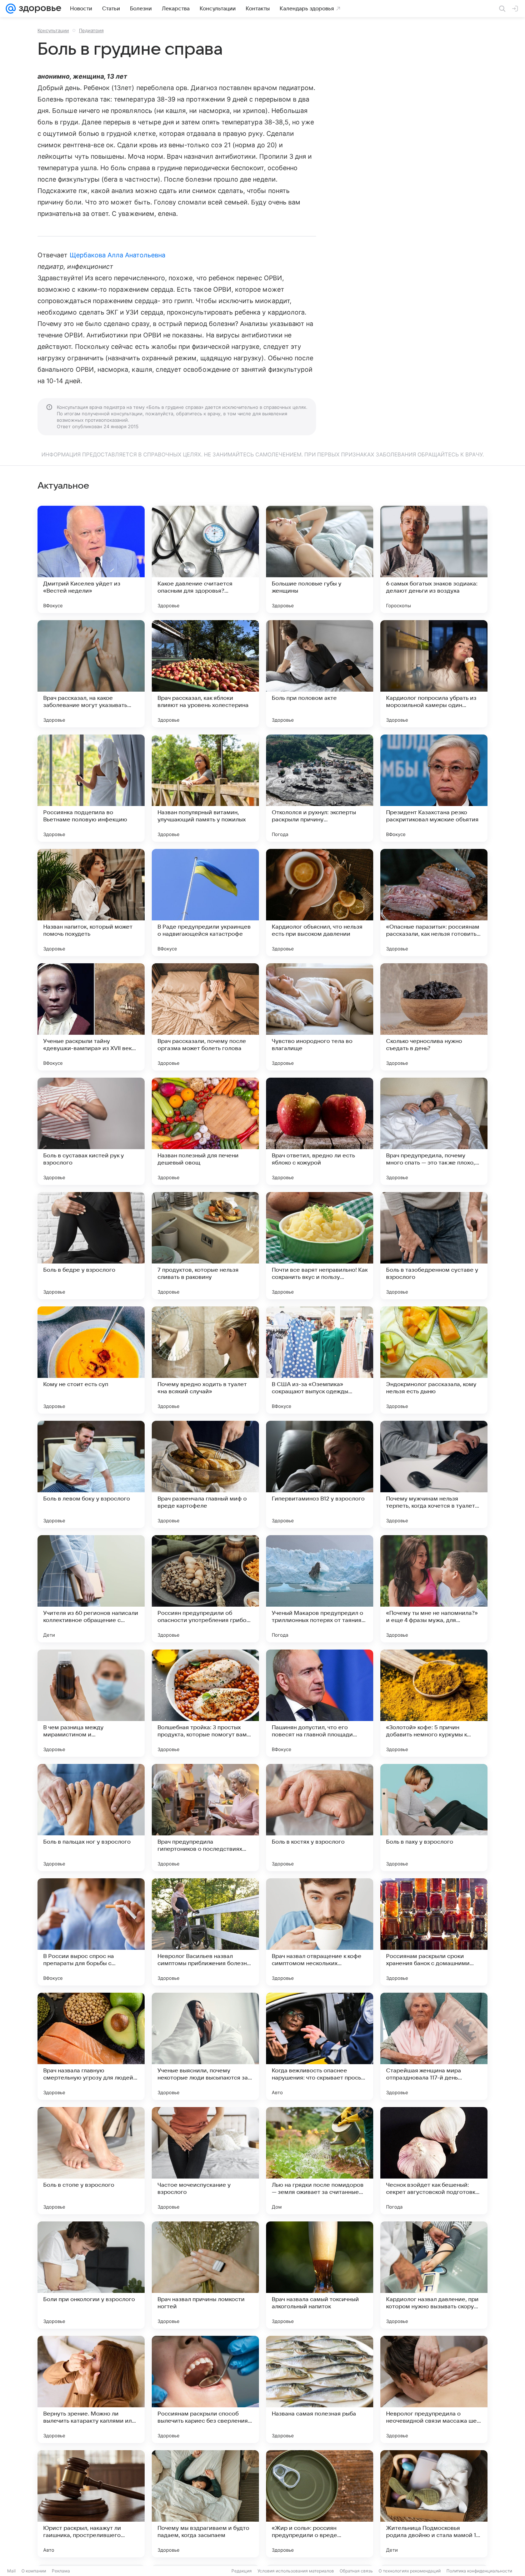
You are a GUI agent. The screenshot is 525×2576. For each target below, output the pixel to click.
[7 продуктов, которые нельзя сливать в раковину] (205, 1246)
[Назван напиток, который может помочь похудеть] (91, 903)
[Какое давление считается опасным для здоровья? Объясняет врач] (205, 559)
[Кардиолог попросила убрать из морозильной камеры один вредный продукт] (434, 674)
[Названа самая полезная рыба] (320, 2389)
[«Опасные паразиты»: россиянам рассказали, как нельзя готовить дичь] (434, 903)
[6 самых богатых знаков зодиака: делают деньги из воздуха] (434, 559)
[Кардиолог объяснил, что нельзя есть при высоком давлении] (320, 903)
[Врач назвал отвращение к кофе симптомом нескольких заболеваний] (320, 1932)
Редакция (242, 2571)
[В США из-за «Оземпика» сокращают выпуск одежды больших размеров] (320, 1360)
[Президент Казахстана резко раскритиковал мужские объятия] (434, 788)
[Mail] (11, 9)
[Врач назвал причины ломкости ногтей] (205, 2275)
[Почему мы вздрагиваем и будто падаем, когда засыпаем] (205, 2504)
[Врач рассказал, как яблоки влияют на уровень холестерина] (205, 674)
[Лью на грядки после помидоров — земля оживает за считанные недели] (320, 2161)
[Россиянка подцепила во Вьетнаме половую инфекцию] (91, 788)
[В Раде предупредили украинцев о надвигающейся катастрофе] (205, 903)
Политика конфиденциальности (479, 2571)
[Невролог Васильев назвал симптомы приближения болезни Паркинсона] (205, 1932)
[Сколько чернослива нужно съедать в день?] (434, 1017)
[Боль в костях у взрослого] (320, 1818)
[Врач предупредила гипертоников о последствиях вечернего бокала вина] (205, 1818)
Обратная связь (356, 2571)
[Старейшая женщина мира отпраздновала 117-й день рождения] (434, 2046)
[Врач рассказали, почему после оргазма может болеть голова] (205, 1017)
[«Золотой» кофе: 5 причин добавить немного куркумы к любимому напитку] (434, 1703)
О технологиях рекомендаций (410, 2571)
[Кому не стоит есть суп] (91, 1360)
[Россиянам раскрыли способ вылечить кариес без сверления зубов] (205, 2389)
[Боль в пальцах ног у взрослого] (91, 1818)
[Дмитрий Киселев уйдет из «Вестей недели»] (91, 559)
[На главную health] (39, 9)
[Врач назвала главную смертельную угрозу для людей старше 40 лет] (91, 2046)
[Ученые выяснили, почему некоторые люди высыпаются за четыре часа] (205, 2046)
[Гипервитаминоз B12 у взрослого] (320, 1474)
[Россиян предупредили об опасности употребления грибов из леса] (205, 1589)
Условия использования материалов (296, 2571)
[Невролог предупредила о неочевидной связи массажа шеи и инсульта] (434, 2389)
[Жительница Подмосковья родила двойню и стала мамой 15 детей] (434, 2504)
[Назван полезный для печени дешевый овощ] (205, 1131)
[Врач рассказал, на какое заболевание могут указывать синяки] (91, 674)
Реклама (61, 2571)
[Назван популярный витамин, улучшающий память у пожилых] (205, 788)
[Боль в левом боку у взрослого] (91, 1474)
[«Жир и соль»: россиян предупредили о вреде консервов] (320, 2504)
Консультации (53, 30)
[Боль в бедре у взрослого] (91, 1246)
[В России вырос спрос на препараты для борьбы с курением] (91, 1932)
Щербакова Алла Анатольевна (117, 255)
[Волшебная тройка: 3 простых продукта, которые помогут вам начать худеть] (205, 1703)
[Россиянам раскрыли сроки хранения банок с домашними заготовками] (434, 1932)
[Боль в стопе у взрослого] (91, 2161)
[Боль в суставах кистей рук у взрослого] (91, 1131)
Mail (11, 2571)
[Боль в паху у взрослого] (434, 1818)
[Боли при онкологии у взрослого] (91, 2275)
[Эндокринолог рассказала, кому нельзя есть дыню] (434, 1360)
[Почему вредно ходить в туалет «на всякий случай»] (205, 1360)
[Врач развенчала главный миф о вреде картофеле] (205, 1474)
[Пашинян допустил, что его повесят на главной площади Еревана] (320, 1703)
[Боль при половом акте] (320, 674)
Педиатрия (91, 30)
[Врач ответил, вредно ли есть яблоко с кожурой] (320, 1131)
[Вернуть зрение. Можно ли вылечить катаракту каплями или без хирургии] (91, 2389)
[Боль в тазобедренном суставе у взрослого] (434, 1246)
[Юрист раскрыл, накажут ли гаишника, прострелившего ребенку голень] (91, 2504)
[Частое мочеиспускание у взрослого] (205, 2161)
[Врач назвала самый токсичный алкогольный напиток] (320, 2275)
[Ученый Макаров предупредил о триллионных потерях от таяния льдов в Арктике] (320, 1589)
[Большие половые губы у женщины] (320, 559)
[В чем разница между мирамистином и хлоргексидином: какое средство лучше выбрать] (91, 1703)
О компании (34, 2571)
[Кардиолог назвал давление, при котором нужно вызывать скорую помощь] (434, 2275)
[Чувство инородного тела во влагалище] (320, 1017)
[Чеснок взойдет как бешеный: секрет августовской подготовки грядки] (434, 2161)
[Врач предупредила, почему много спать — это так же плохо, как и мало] (434, 1131)
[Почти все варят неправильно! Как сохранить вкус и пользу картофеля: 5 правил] (320, 1246)
